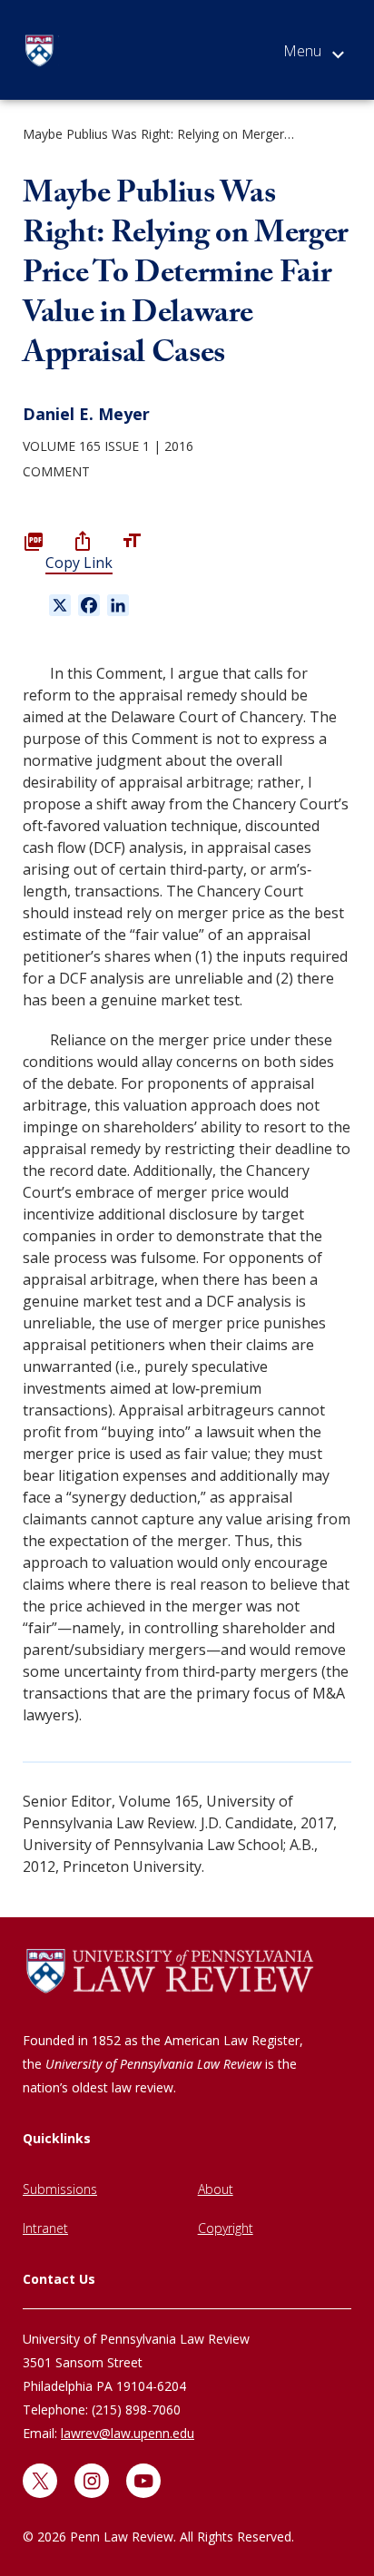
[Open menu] (314, 54)
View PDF (34, 541)
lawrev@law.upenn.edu (128, 2433)
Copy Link (79, 563)
